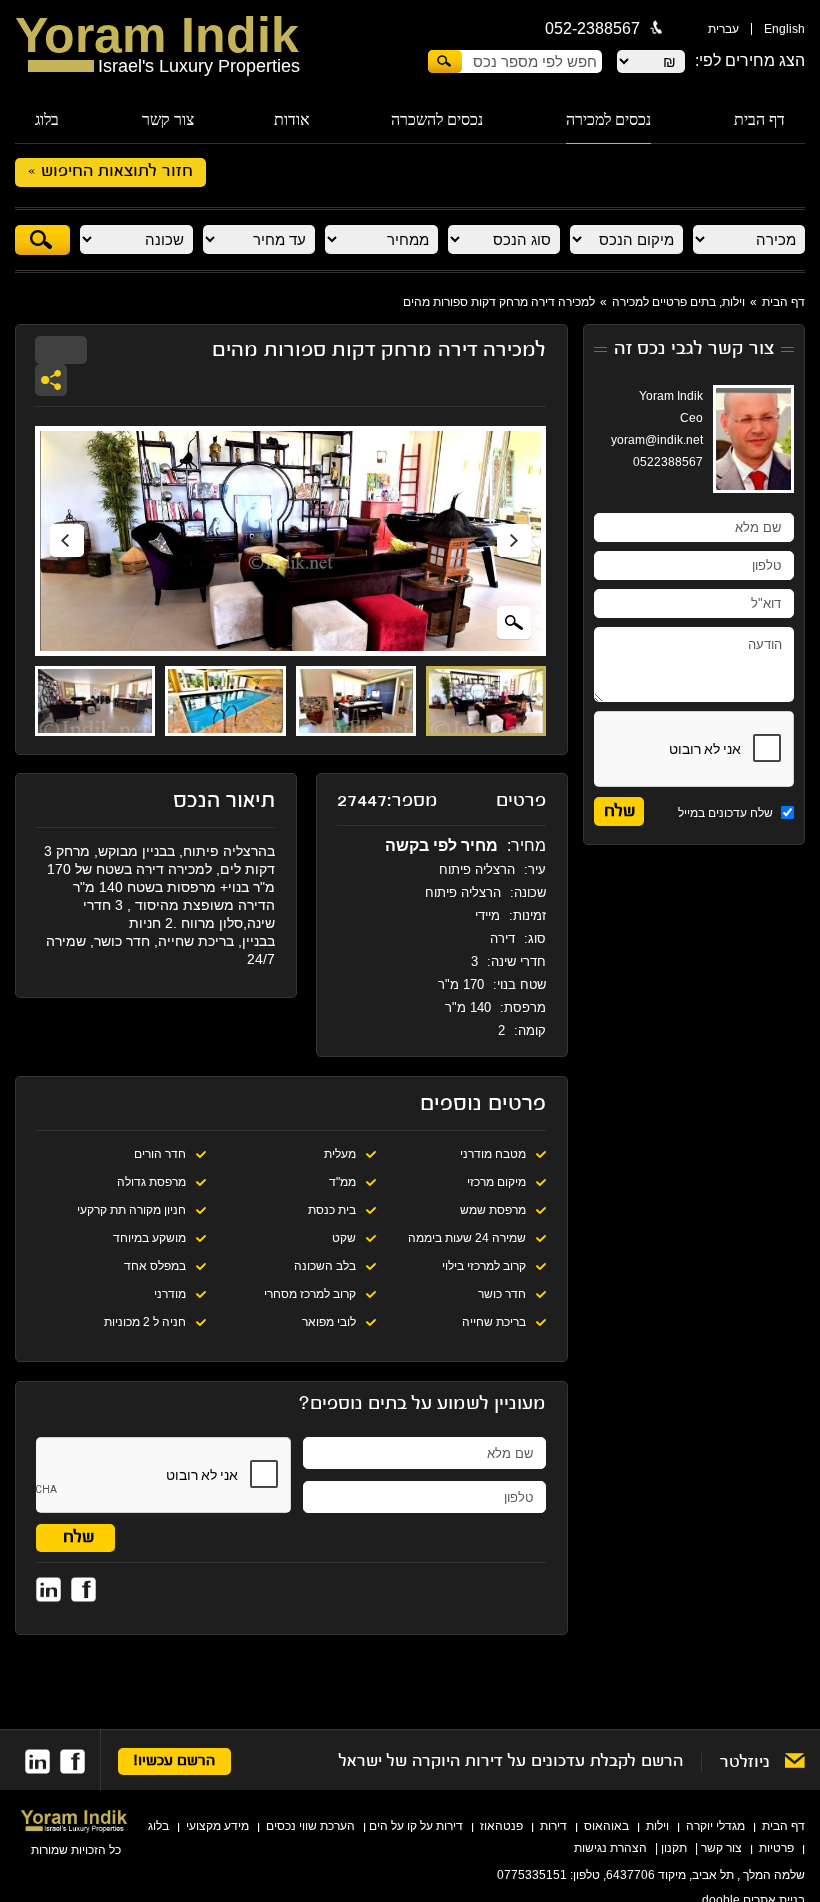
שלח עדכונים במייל (727, 813)
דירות (553, 1826)
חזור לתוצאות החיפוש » (110, 172)
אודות (292, 119)
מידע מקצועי (217, 1826)
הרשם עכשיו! (174, 1761)
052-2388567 (592, 28)
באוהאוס (606, 1826)
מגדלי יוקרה (715, 1826)
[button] (67, 541)
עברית (723, 29)
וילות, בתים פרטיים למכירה (678, 302)
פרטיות (776, 1848)
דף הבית (759, 119)
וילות (657, 1826)
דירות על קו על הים (416, 1826)
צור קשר (168, 119)
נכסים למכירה (608, 119)
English (784, 29)
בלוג (47, 119)
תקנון (674, 1848)
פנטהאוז (501, 1826)
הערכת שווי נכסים (310, 1826)
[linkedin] (37, 1761)
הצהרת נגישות (610, 1848)
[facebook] (72, 1761)
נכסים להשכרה (437, 119)
